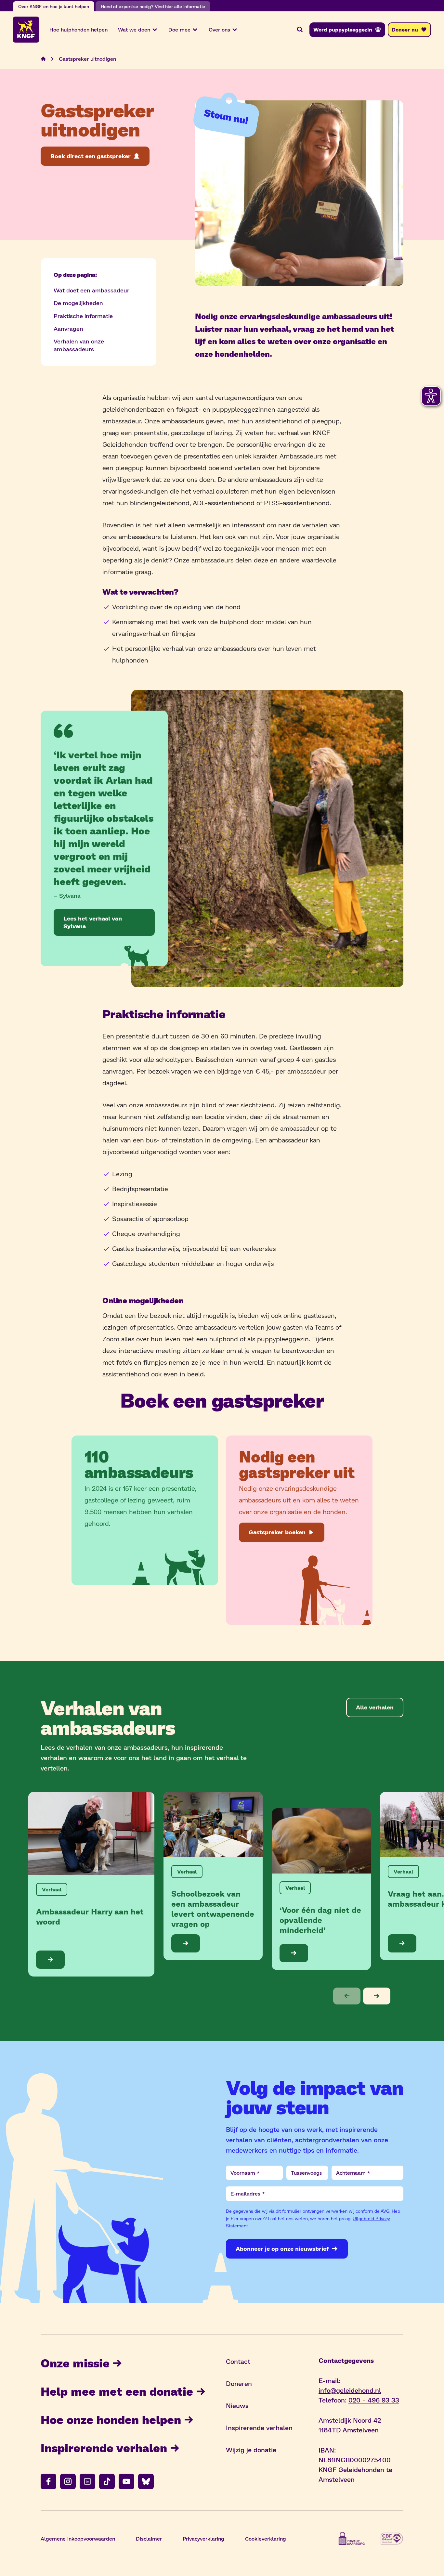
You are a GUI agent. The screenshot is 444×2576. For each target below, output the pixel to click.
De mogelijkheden (78, 303)
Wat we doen (134, 29)
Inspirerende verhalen (104, 2447)
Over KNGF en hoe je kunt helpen (54, 6)
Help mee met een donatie (117, 2391)
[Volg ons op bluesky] (146, 2481)
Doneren (239, 2383)
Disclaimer (149, 2538)
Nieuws (237, 2405)
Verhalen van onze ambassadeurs (79, 345)
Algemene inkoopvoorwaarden (78, 2538)
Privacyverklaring (203, 2538)
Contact (238, 2361)
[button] (347, 1996)
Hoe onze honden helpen (111, 2419)
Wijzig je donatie (251, 2450)
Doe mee (179, 29)
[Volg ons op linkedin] (87, 2481)
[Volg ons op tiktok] (107, 2481)
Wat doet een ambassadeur (91, 290)
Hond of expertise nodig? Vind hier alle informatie (153, 6)
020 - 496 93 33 (374, 2400)
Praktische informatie (83, 316)
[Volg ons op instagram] (68, 2481)
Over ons (219, 29)
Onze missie (75, 2363)
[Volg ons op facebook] (48, 2481)
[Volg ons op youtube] (126, 2481)
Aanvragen (68, 328)
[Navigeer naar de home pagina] (43, 59)
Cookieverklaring (266, 2538)
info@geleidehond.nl (350, 2390)
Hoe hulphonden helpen (78, 29)
